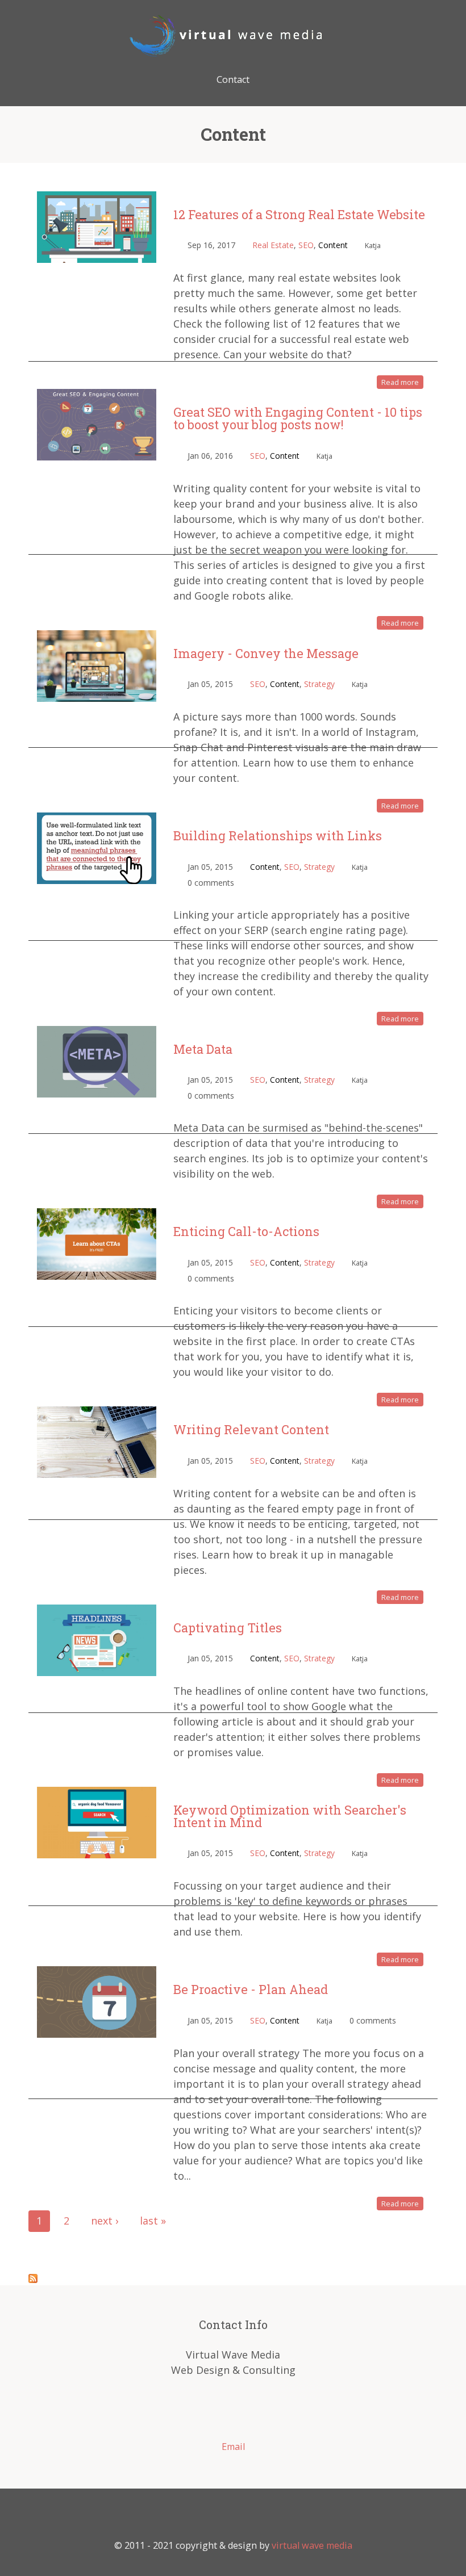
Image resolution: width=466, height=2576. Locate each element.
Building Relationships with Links (278, 835)
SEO (306, 245)
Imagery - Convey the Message (266, 653)
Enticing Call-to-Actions (246, 1231)
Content (333, 245)
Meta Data (203, 1049)
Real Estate (273, 245)
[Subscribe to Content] (33, 2277)
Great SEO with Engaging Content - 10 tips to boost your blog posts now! (298, 418)
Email (233, 2447)
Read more (400, 382)
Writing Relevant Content (251, 1429)
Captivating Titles (228, 1628)
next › (105, 2221)
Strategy (319, 684)
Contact (233, 79)
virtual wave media (312, 2545)
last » (153, 2221)
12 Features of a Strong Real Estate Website (299, 214)
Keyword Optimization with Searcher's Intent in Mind (290, 1816)
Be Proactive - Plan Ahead (251, 1989)
